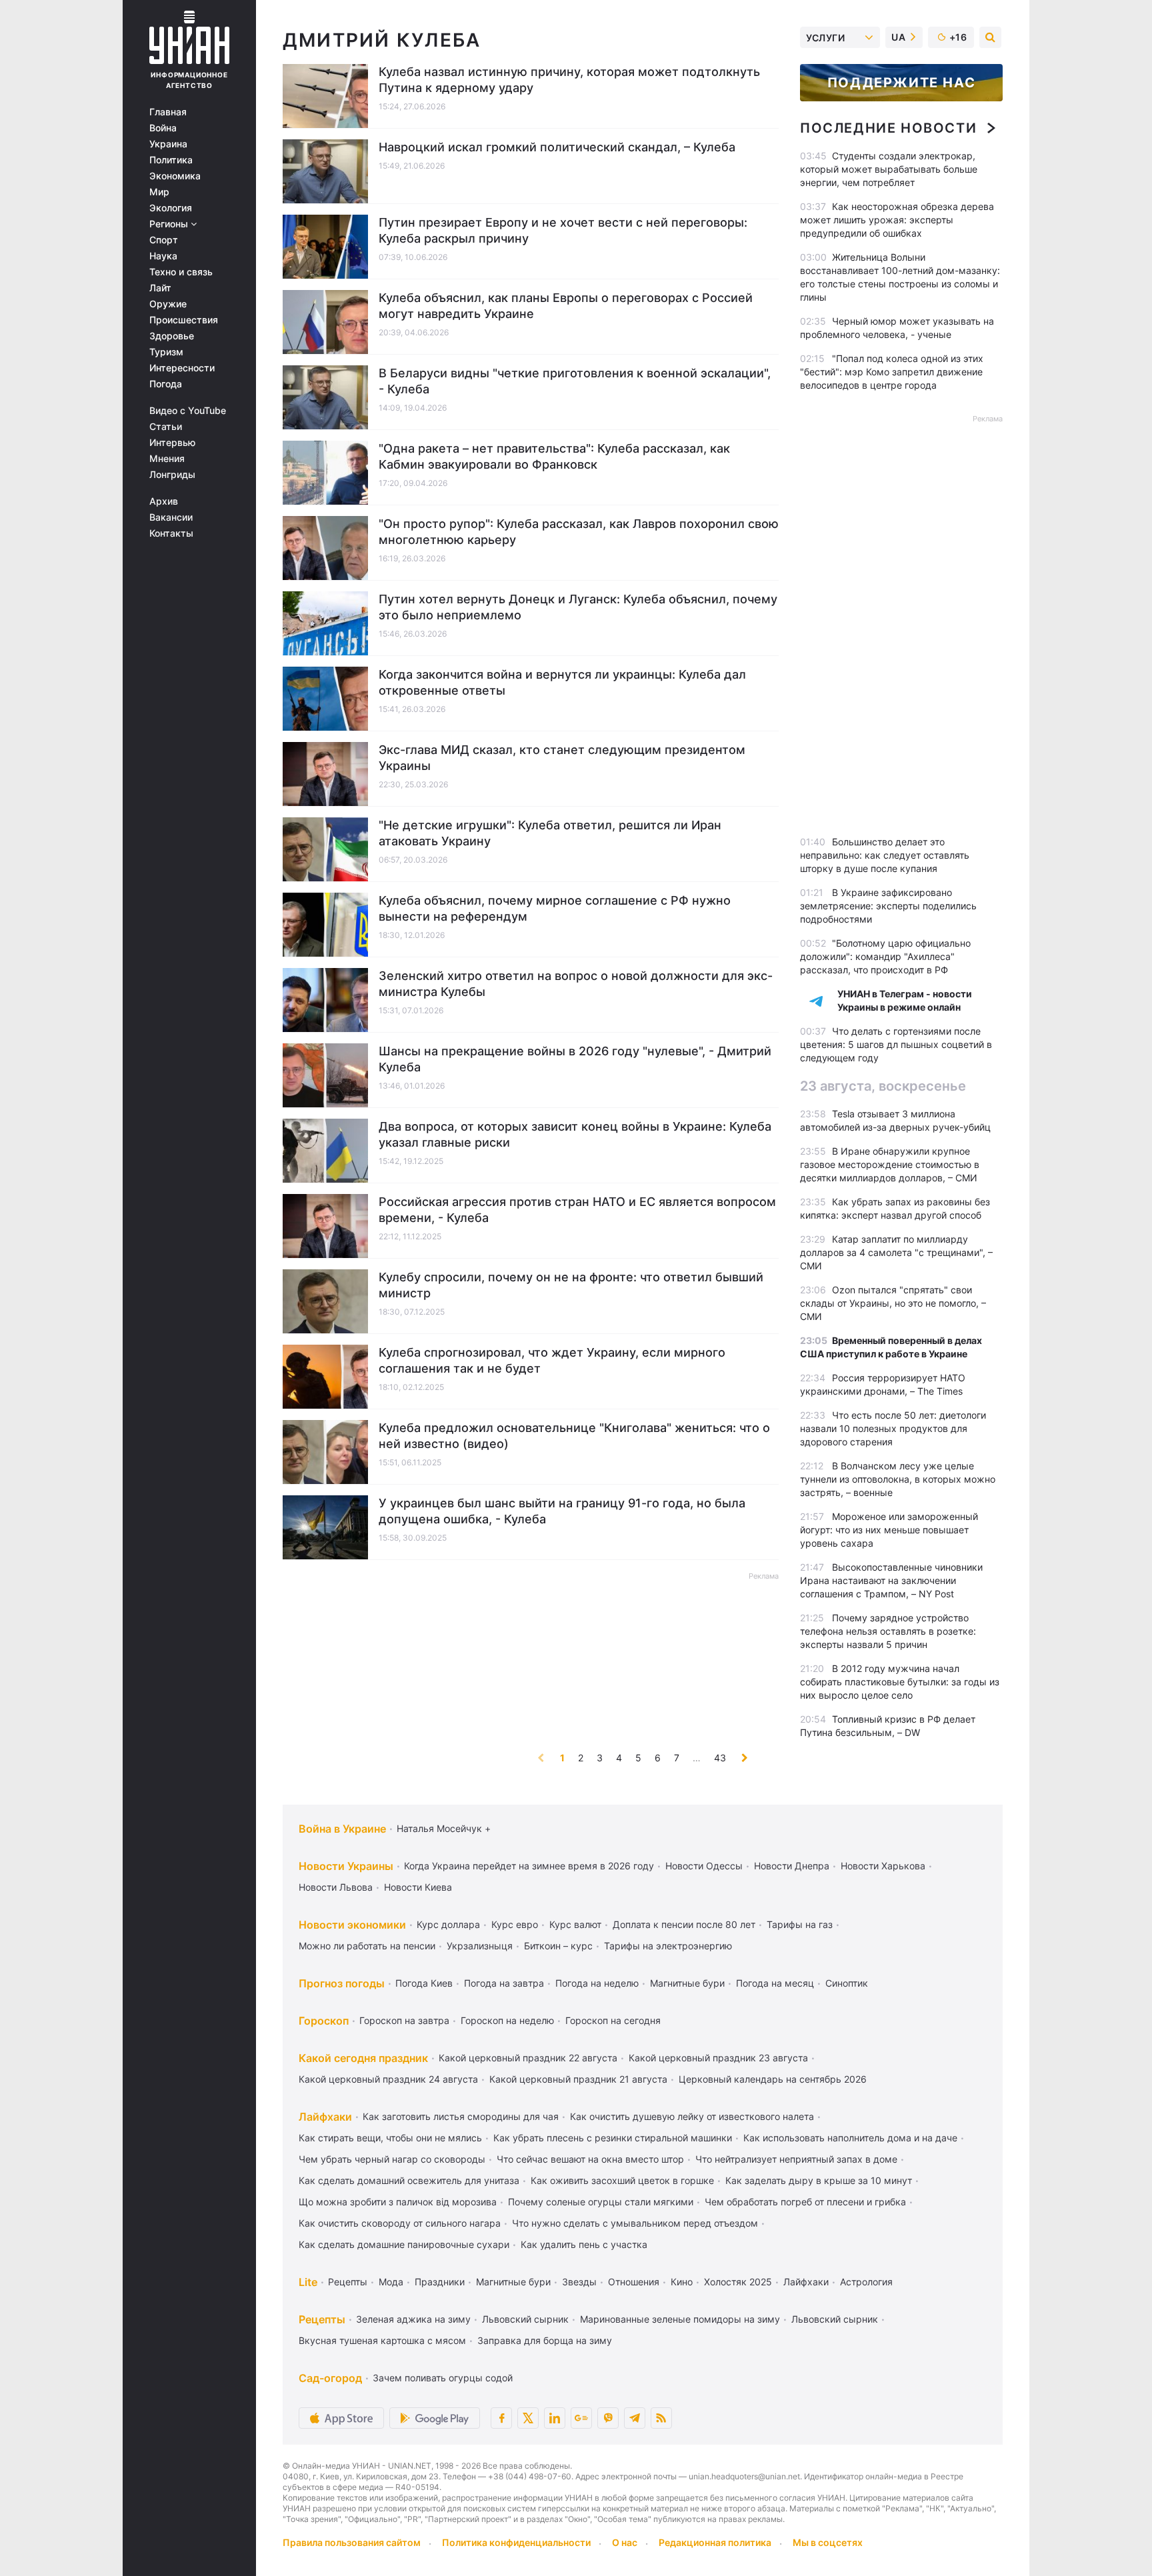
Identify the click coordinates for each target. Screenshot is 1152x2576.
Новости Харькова (883, 1866)
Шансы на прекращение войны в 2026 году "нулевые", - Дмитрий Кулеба (575, 1059)
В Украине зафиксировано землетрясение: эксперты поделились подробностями (888, 906)
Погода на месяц (775, 1983)
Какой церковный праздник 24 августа (388, 2079)
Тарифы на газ (800, 1924)
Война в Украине (342, 1829)
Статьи (166, 427)
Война (163, 128)
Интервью (172, 443)
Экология (171, 208)
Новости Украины (346, 1866)
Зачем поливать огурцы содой (443, 2378)
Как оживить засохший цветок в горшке (622, 2180)
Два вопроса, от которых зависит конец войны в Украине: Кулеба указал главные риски (575, 1134)
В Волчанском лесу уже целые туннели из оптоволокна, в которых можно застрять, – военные (898, 1479)
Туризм (166, 352)
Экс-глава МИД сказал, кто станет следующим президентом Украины (562, 758)
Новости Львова (336, 1887)
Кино (682, 2282)
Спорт (164, 240)
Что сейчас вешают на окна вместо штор (590, 2159)
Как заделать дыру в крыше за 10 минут (819, 2180)
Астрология (866, 2282)
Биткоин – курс (558, 1946)
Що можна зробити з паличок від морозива (398, 2202)
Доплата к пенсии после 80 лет (684, 1924)
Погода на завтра (504, 1983)
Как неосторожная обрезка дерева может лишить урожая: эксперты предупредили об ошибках (897, 220)
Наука (163, 256)
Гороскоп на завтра (404, 2020)
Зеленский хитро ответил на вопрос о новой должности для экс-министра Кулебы (576, 984)
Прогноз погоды (342, 1983)
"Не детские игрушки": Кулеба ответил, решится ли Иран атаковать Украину (550, 833)
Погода (166, 384)
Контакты (171, 533)
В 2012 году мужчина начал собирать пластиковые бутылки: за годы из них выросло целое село (900, 1682)
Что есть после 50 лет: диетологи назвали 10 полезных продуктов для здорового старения (893, 1428)
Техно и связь (181, 272)
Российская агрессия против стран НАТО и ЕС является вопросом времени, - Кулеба (577, 1210)
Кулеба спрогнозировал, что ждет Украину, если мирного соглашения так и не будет (552, 1360)
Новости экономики (352, 1925)
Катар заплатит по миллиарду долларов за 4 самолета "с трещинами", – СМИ (896, 1252)
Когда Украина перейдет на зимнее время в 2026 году (529, 1866)
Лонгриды (172, 475)
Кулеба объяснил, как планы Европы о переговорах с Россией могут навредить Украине (566, 306)
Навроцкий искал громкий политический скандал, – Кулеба (557, 147)
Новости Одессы (704, 1866)
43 (720, 1758)
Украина (168, 144)
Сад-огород (330, 2378)
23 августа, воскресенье (883, 1086)
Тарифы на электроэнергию (668, 1946)
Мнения (167, 459)
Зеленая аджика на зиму (413, 2319)
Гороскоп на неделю (507, 2020)
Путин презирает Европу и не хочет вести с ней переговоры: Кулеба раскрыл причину (563, 230)
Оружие (168, 304)
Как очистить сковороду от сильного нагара (400, 2223)
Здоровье (172, 336)
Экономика (175, 176)
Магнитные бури (687, 1983)
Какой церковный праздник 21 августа (578, 2079)
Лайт (160, 288)
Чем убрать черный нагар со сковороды (392, 2159)
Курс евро (515, 1924)
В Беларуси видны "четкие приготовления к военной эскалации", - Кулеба (575, 381)
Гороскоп (324, 2021)
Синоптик (847, 1983)
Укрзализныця (480, 1946)
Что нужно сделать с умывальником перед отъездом (635, 2223)
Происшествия (184, 320)
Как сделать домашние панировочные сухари (404, 2244)
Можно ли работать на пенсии (367, 1946)
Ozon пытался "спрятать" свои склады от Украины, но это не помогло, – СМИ (893, 1303)
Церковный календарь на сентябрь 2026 (773, 2079)
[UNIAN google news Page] (581, 2418)
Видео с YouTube (188, 411)
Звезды (579, 2282)
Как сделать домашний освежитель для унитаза (409, 2180)
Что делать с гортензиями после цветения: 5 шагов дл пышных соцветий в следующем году (896, 1044)
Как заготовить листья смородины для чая (461, 2116)
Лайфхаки (325, 2117)
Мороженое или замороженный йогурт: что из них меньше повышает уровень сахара (889, 1530)
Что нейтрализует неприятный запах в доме (796, 2159)
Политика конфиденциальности (516, 2542)
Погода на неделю (597, 1983)
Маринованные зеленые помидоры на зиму (680, 2319)
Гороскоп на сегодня (613, 2020)
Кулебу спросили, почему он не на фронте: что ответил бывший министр (571, 1285)
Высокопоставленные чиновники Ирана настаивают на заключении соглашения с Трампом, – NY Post (891, 1580)
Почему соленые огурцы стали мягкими (601, 2202)
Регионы (170, 224)
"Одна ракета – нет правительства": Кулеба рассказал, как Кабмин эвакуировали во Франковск (554, 456)
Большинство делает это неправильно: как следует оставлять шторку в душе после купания (885, 855)
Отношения (634, 2282)
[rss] (661, 2418)
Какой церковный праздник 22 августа (528, 2058)
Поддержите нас (901, 83)
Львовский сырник (525, 2319)
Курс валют (575, 1924)
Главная (168, 112)
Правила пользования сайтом (352, 2542)
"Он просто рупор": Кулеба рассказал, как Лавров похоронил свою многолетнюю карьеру (579, 532)
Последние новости (888, 128)
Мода (391, 2282)
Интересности (182, 368)
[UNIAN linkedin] (555, 2418)
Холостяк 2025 (738, 2282)
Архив (164, 501)
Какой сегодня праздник (363, 2058)
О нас (625, 2542)
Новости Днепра (792, 1866)
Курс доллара (448, 1924)
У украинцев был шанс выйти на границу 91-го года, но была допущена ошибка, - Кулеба (562, 1511)
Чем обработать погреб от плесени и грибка (805, 2202)
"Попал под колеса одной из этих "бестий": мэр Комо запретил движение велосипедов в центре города (892, 372)
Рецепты (348, 2282)
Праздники (440, 2282)
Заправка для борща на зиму (545, 2340)
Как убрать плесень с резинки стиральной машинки (613, 2138)
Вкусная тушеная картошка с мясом (382, 2340)
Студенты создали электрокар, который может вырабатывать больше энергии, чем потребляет (889, 169)
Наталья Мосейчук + (444, 1828)
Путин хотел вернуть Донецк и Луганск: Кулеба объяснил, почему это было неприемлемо (578, 607)
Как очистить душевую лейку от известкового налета (692, 2116)
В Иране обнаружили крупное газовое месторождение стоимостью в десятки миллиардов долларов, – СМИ (890, 1164)
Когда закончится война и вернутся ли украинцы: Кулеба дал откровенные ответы (562, 682)
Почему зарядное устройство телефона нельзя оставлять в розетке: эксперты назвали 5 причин (888, 1631)
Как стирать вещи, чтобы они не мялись (390, 2138)
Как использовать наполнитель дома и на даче (850, 2138)
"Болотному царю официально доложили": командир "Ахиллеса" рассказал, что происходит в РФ (885, 956)
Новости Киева (418, 1887)
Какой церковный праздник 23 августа (718, 2058)
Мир (159, 192)
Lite (308, 2282)
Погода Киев (424, 1983)
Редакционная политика (715, 2542)
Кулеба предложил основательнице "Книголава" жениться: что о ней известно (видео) (574, 1436)
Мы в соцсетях (828, 2542)
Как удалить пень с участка (584, 2244)
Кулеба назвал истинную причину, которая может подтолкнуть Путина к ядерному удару (569, 80)
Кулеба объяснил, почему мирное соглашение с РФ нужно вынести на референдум (555, 908)
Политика (171, 160)
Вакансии (171, 517)
